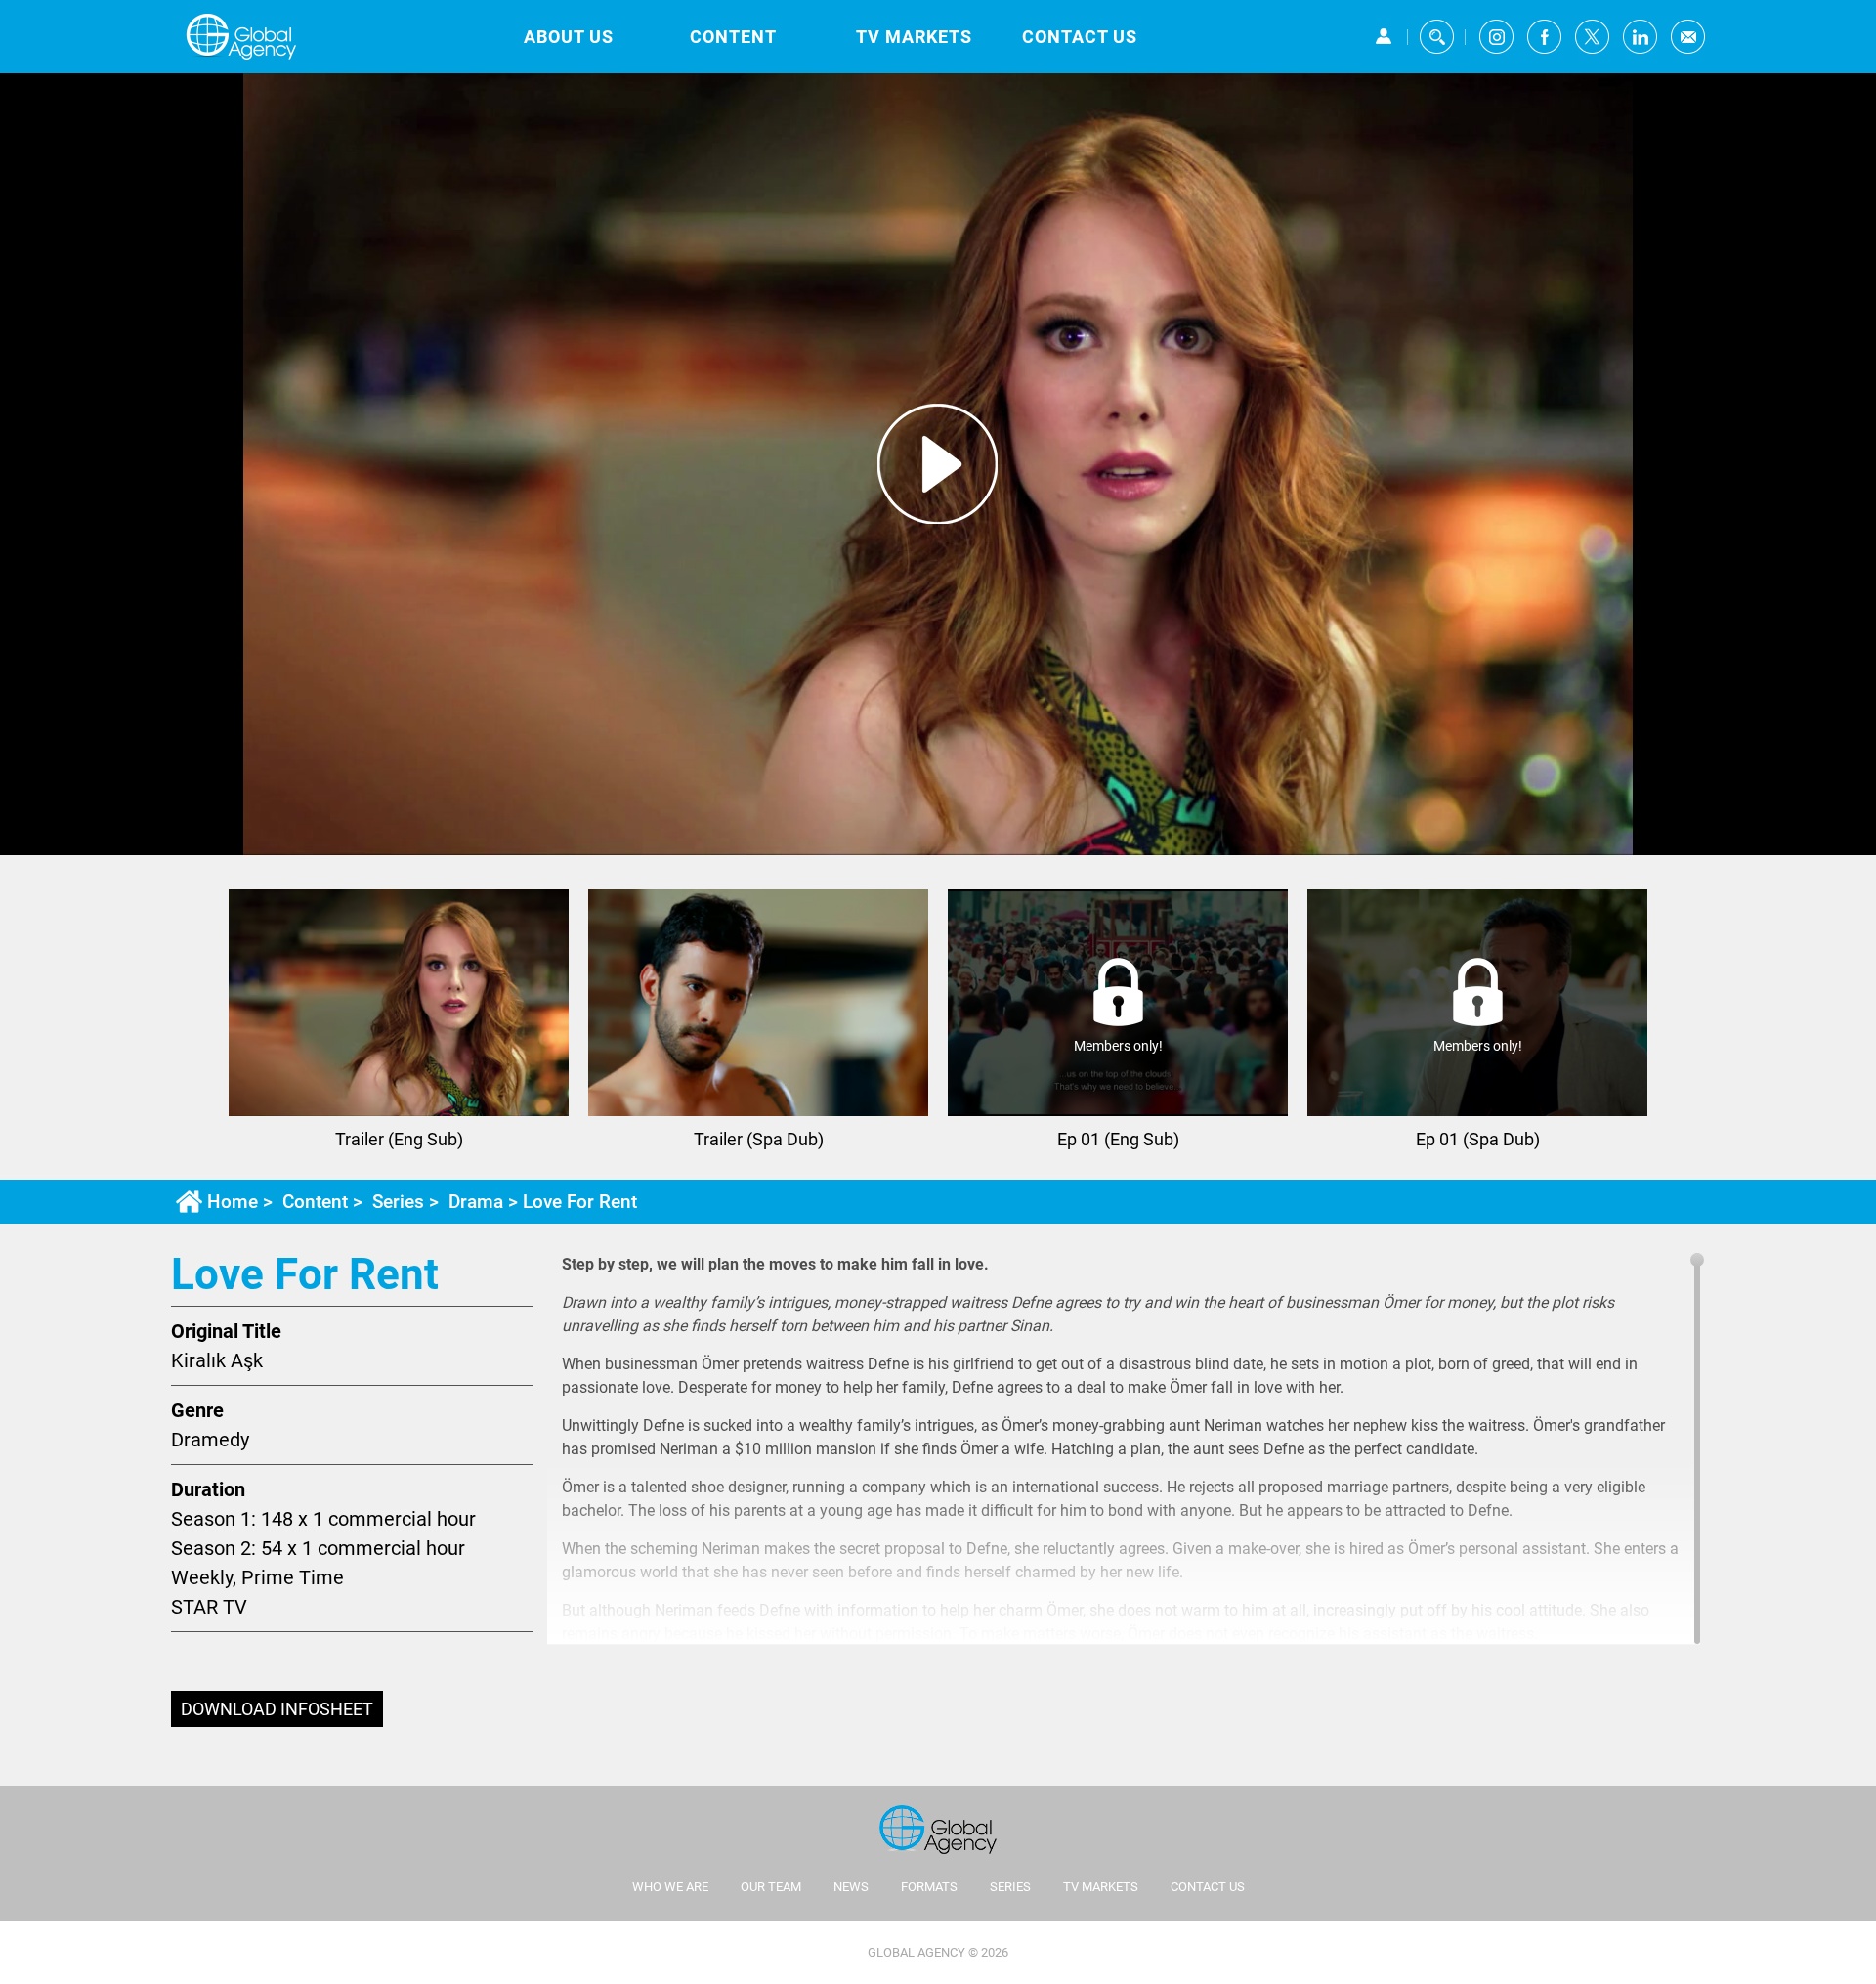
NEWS (851, 1887)
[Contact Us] (1688, 37)
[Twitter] (1592, 37)
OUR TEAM (771, 1887)
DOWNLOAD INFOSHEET (277, 1709)
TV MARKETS (914, 37)
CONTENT (733, 37)
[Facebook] (1544, 37)
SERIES (1010, 1887)
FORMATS (929, 1887)
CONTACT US (1080, 37)
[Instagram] (1496, 37)
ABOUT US (569, 37)
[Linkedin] (1640, 37)
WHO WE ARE (670, 1887)
